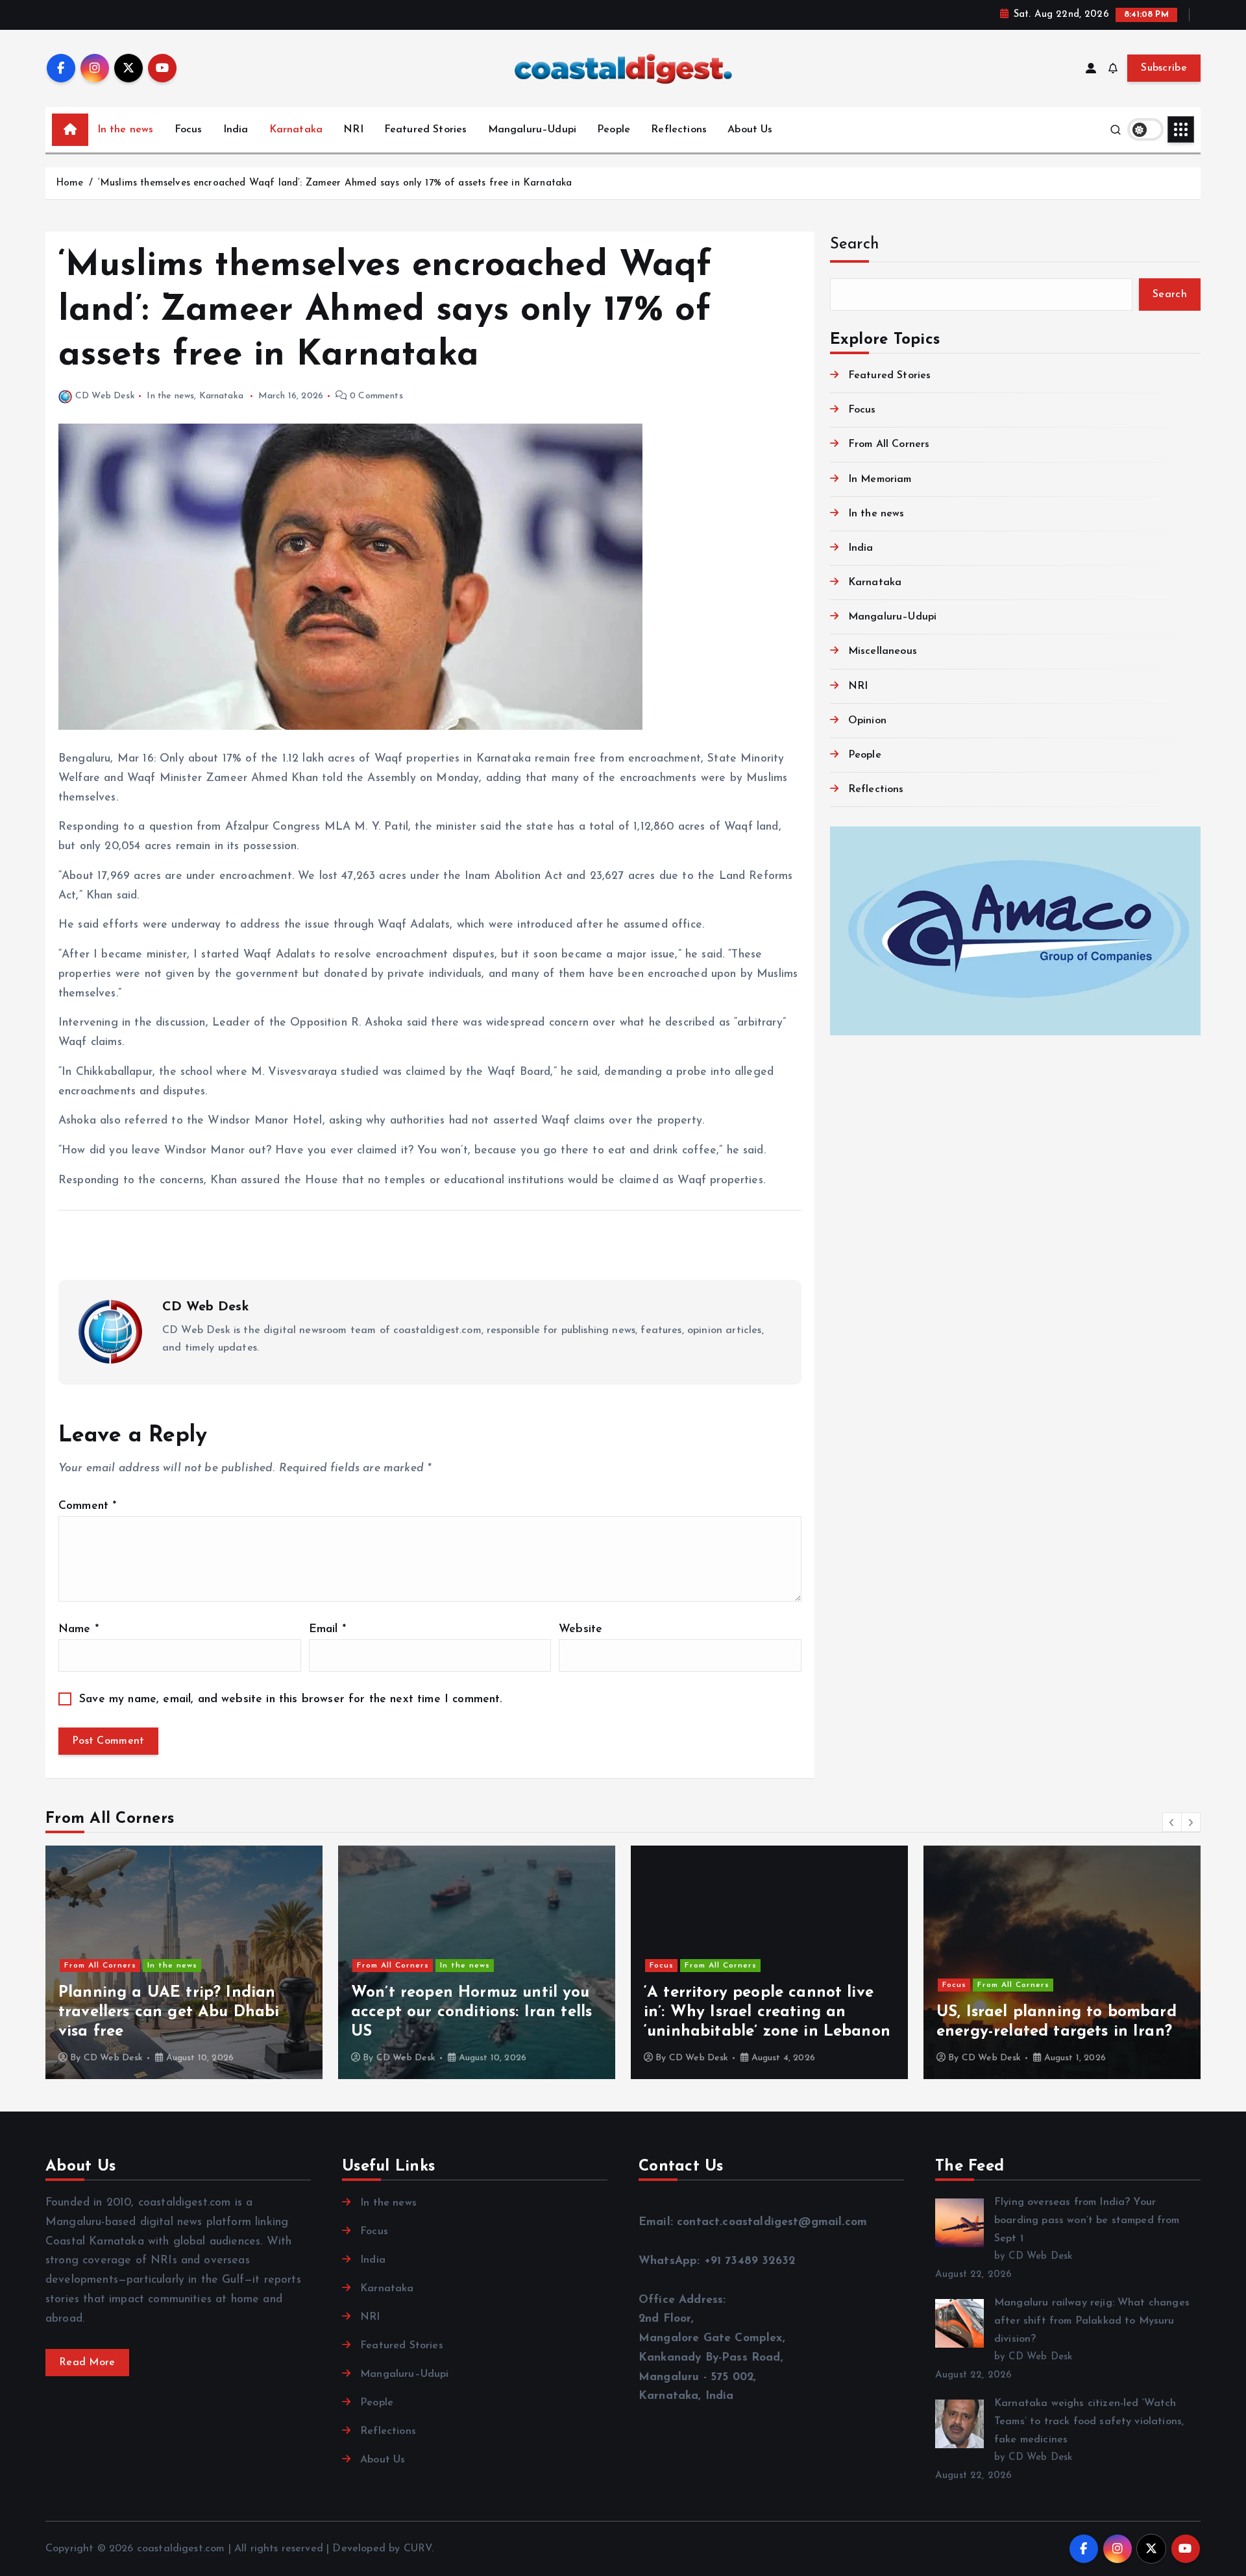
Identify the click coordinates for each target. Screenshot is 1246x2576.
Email (327, 1629)
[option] (184, 1962)
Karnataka (296, 130)
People (614, 130)
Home (70, 183)
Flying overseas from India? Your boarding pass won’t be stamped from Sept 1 (1087, 2221)
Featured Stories (426, 130)
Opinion (867, 721)
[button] (1172, 1822)
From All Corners (889, 444)
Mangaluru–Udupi (532, 130)
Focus (189, 130)
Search (855, 245)
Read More (87, 2363)
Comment (87, 1506)
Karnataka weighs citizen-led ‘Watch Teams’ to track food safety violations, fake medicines (1089, 2422)
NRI (353, 130)
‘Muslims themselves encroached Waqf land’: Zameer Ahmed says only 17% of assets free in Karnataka (335, 183)
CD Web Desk (105, 396)
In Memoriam (880, 479)
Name (79, 1629)
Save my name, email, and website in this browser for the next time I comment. (290, 1699)
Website (580, 1629)
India (236, 130)
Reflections (679, 130)
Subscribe (1164, 68)
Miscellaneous (883, 651)
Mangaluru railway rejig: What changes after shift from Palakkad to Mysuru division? (1092, 2321)
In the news (126, 130)
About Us (750, 130)
